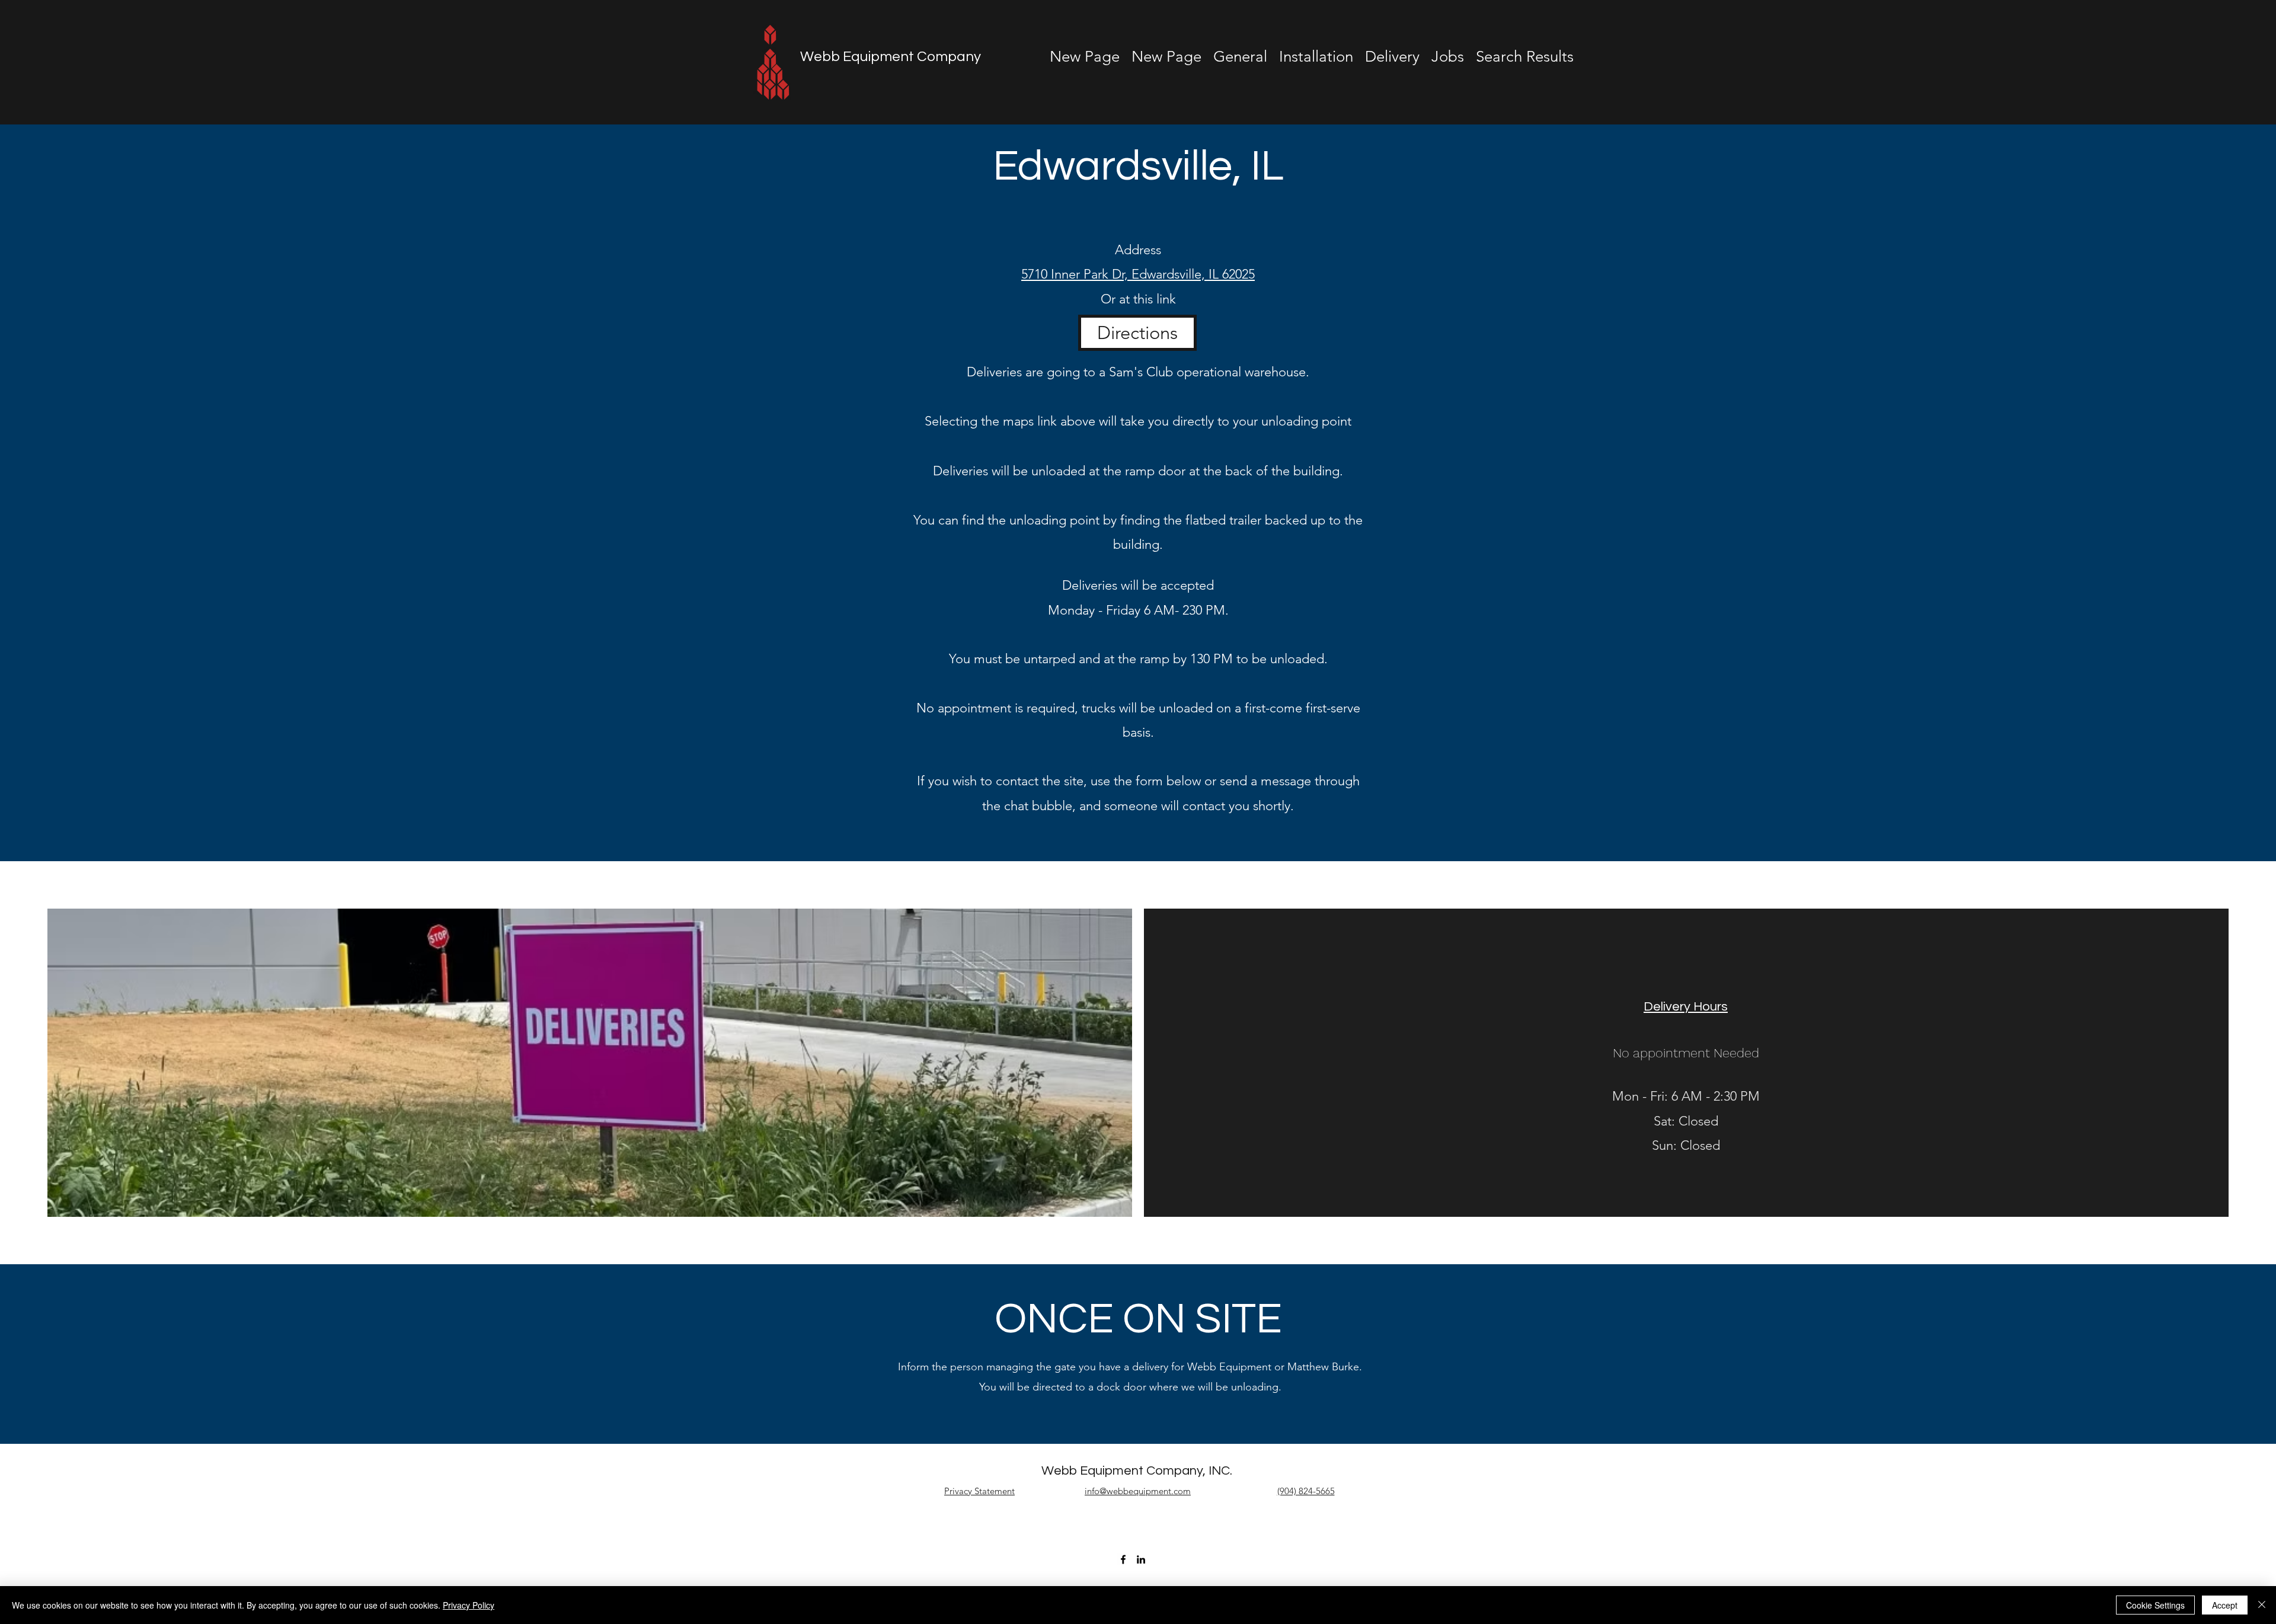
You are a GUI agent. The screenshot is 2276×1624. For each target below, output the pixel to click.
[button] (1448, 57)
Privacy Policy (469, 1605)
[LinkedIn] (1141, 1559)
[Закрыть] (2262, 1605)
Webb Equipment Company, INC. (1137, 1471)
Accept (2225, 1605)
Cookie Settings (2155, 1605)
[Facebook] (1123, 1559)
